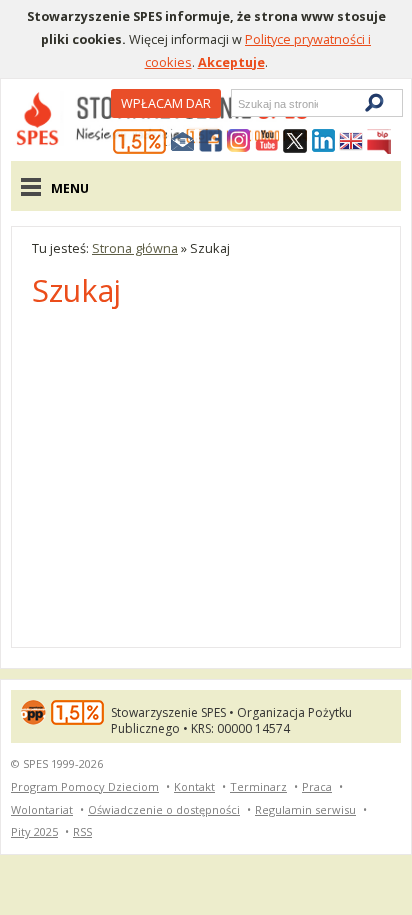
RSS (82, 831)
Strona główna (135, 248)
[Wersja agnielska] (351, 142)
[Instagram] (239, 142)
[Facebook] (211, 142)
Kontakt (194, 786)
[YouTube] (267, 142)
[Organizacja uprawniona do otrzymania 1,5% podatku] (140, 142)
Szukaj (237, 103)
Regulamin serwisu (305, 809)
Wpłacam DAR (166, 103)
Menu (70, 188)
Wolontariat (42, 809)
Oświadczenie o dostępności (164, 809)
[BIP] (379, 142)
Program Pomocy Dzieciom (85, 786)
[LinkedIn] (323, 142)
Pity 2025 (34, 831)
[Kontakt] (183, 142)
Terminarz (258, 786)
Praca (317, 786)
